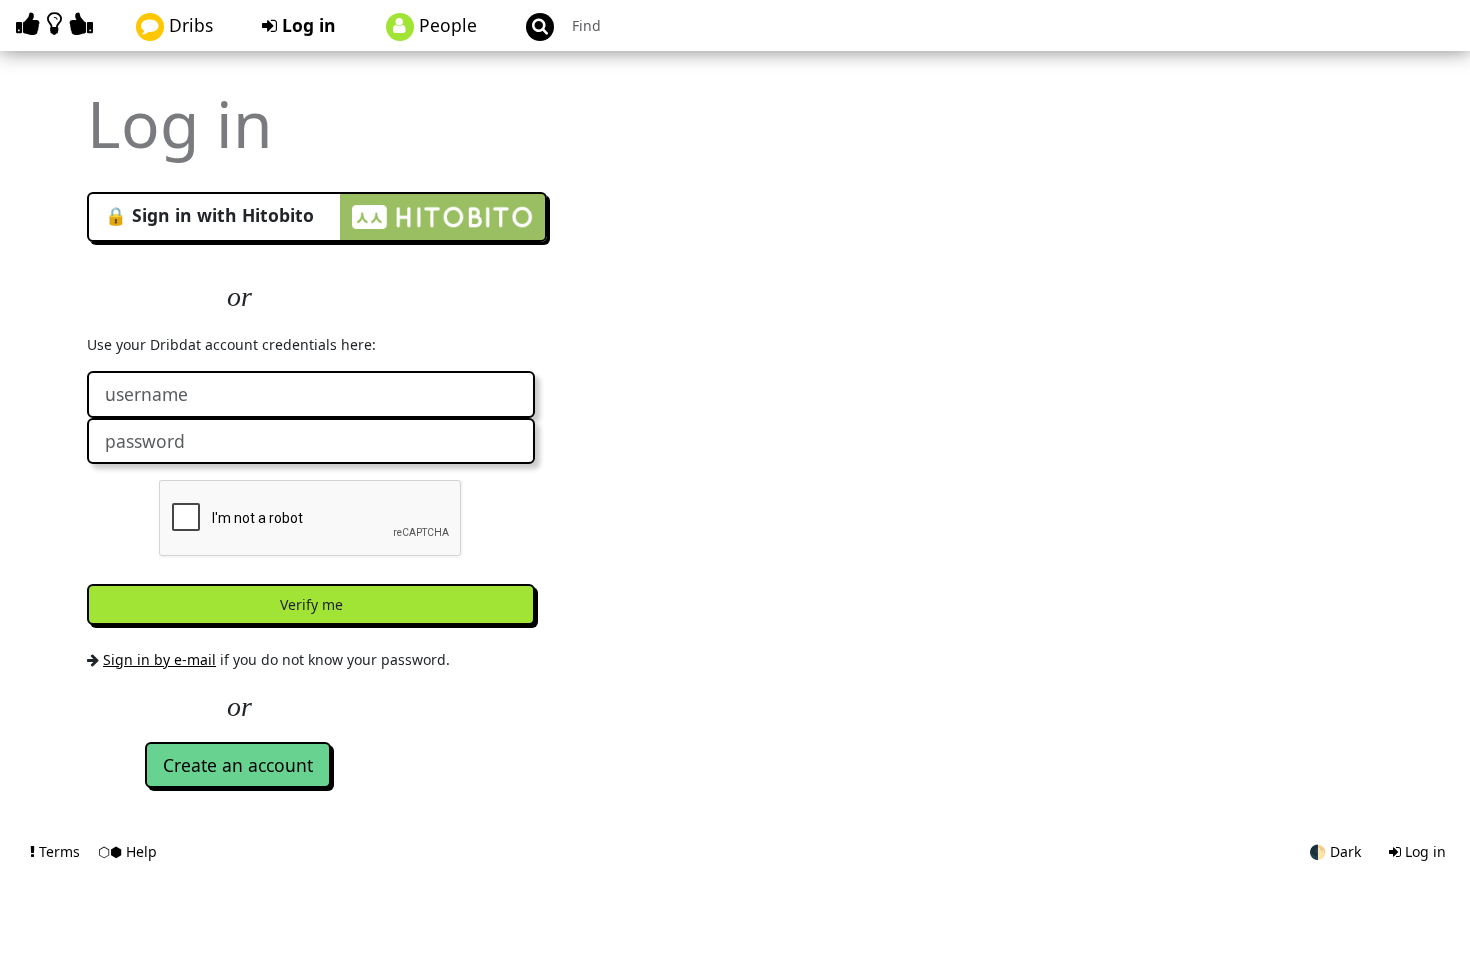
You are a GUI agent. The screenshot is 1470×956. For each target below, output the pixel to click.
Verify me (311, 604)
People (445, 25)
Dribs (188, 25)
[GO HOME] (58, 23)
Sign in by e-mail (159, 659)
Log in (306, 25)
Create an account (238, 765)
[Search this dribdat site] (531, 25)
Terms (59, 851)
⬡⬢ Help (127, 851)
